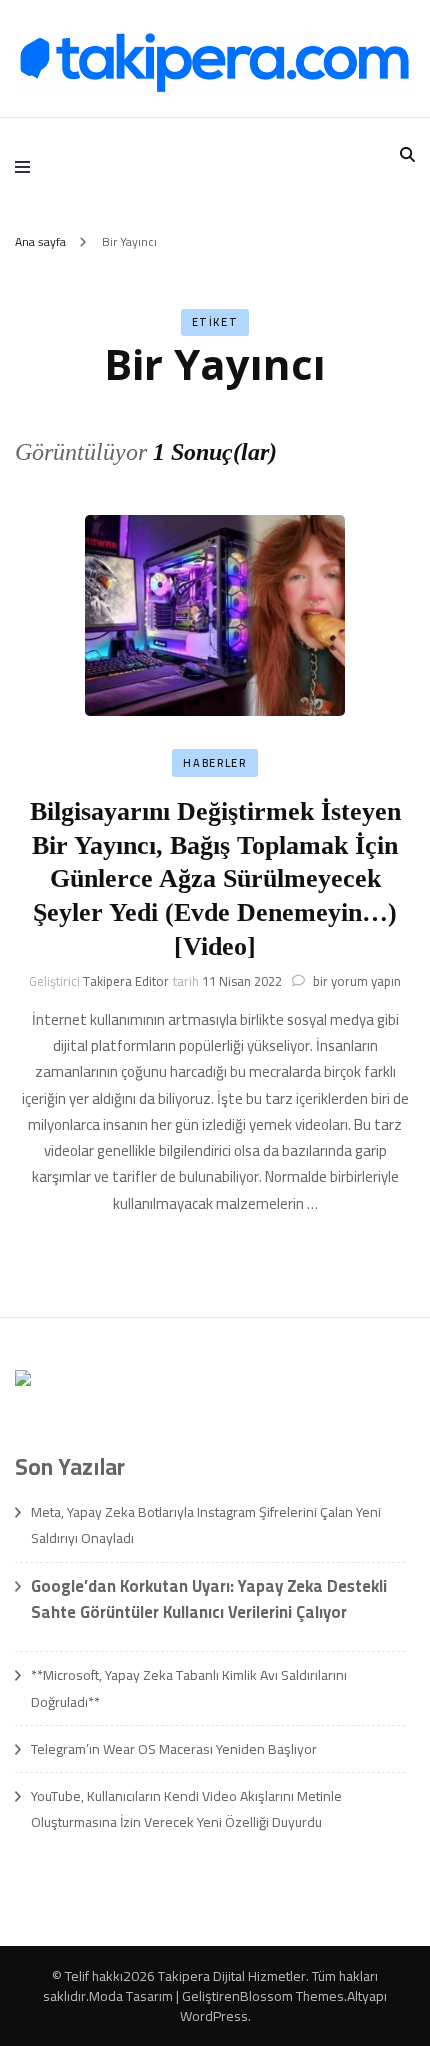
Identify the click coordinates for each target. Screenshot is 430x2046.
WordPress (214, 2016)
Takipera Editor (126, 981)
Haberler (214, 763)
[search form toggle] (407, 154)
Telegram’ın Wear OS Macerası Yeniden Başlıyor (174, 1749)
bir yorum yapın (355, 981)
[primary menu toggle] (27, 166)
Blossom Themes (292, 1996)
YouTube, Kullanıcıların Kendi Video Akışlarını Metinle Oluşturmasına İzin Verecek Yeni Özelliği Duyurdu (186, 1809)
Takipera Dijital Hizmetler (232, 1976)
